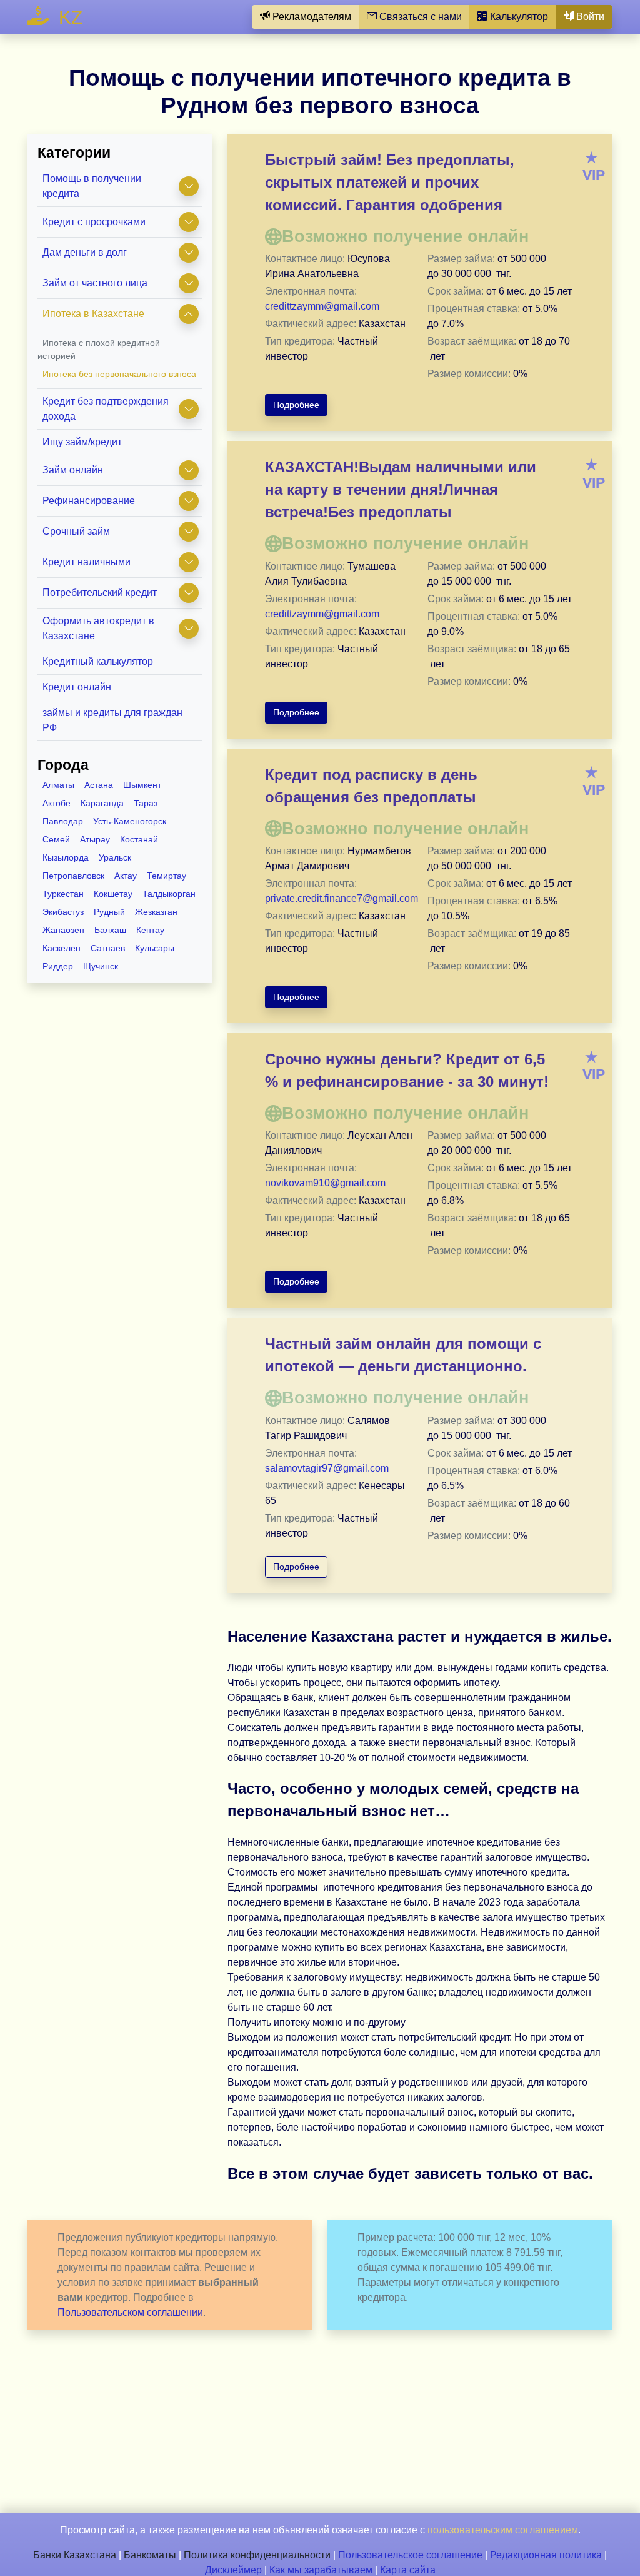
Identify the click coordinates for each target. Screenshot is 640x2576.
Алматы (58, 785)
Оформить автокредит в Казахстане (98, 628)
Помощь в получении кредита (92, 186)
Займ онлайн (73, 470)
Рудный (109, 912)
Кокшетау (113, 894)
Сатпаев (108, 948)
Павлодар (63, 821)
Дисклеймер (233, 2570)
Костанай (139, 839)
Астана (99, 785)
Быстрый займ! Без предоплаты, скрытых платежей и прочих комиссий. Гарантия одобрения (390, 182)
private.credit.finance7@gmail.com (342, 898)
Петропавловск (73, 876)
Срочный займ (76, 531)
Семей (56, 839)
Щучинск (101, 966)
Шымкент (142, 785)
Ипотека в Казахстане (93, 314)
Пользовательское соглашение (410, 2555)
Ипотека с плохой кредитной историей (99, 349)
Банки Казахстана (75, 2555)
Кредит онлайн (77, 687)
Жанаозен (63, 930)
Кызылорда (66, 857)
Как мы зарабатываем (321, 2570)
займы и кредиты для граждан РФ (112, 720)
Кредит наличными (87, 562)
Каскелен (62, 948)
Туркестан (63, 894)
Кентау (150, 930)
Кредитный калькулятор (98, 661)
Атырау (95, 839)
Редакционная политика (546, 2555)
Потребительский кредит (100, 593)
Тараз (146, 803)
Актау (126, 876)
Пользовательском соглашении (130, 2312)
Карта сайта (408, 2570)
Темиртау (167, 876)
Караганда (102, 803)
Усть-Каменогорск (130, 821)
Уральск (115, 857)
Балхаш (110, 930)
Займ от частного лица (95, 283)
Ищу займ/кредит (82, 442)
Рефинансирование (89, 501)
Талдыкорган (169, 894)
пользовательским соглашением (503, 2530)
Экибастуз (63, 912)
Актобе (57, 803)
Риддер (58, 966)
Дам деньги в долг (85, 252)
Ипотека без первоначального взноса (119, 374)
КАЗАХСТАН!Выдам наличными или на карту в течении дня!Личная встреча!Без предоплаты (401, 489)
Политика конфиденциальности (257, 2555)
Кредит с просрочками (94, 222)
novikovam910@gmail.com (325, 1183)
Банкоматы (150, 2555)
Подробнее (296, 405)
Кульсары (155, 948)
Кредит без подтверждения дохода (106, 409)
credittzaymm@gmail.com (322, 306)
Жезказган (156, 912)
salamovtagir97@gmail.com (327, 1468)
